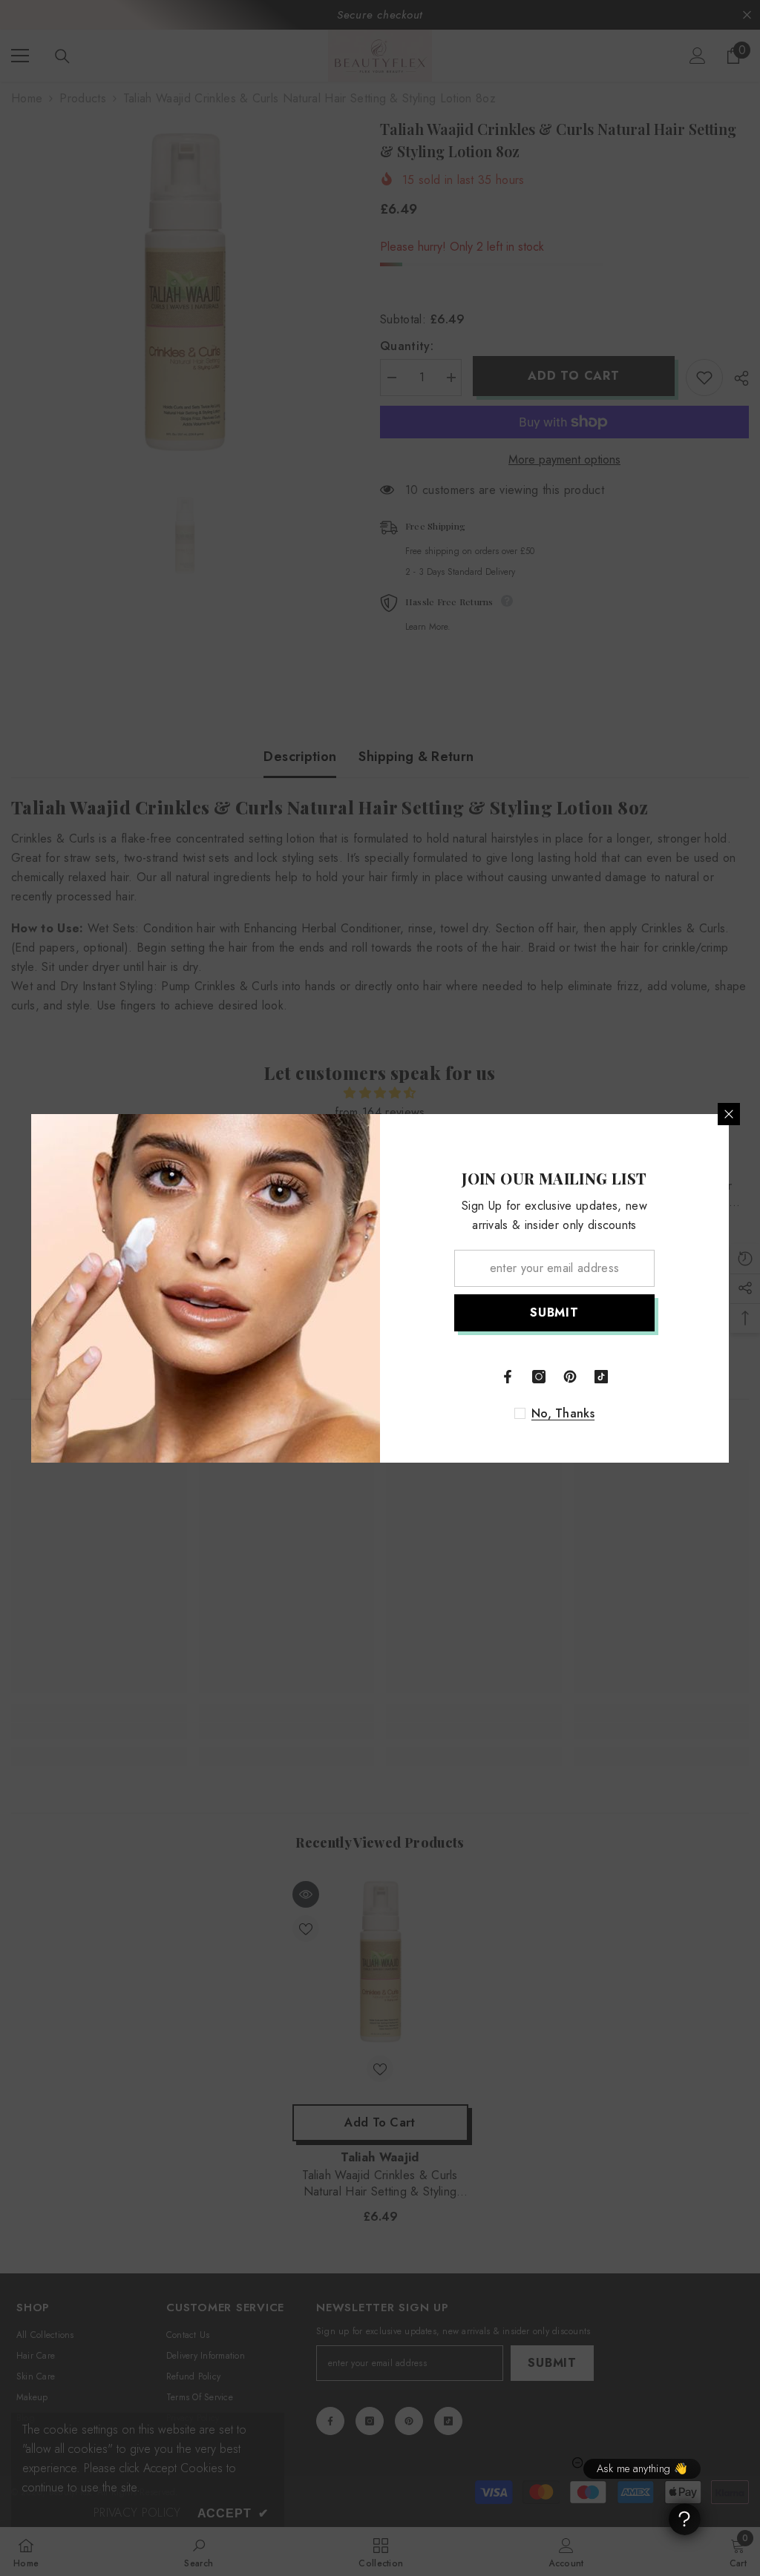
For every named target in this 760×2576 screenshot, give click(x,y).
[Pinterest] (570, 1377)
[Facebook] (508, 1377)
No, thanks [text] (563, 1414)
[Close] (729, 1114)
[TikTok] (601, 1377)
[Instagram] (539, 1377)
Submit (554, 1312)
